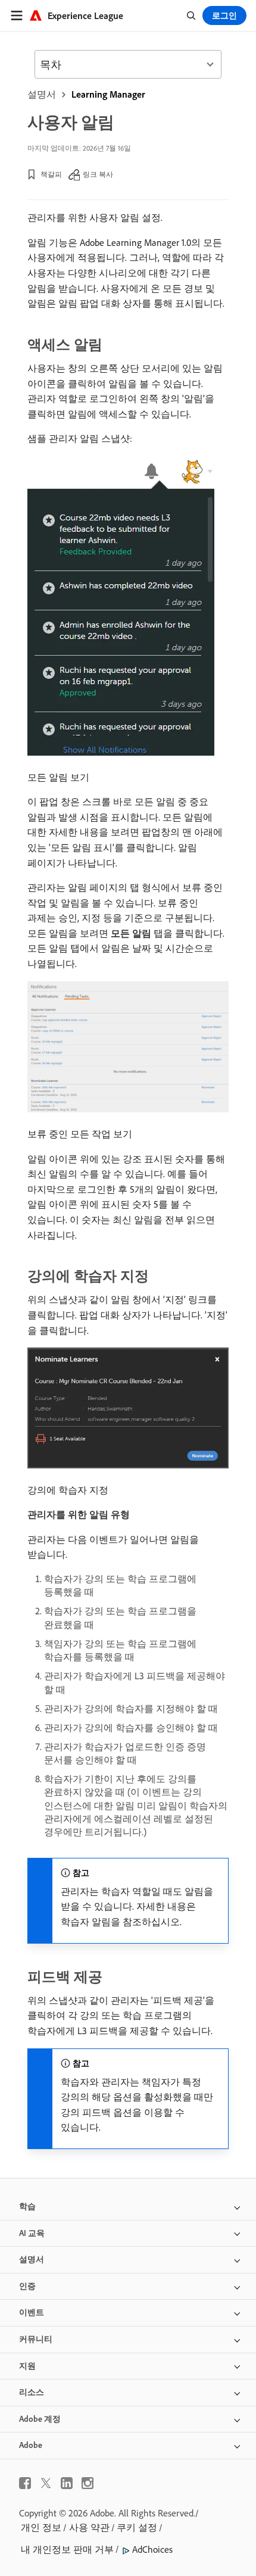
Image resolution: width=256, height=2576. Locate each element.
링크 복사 (98, 174)
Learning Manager (108, 94)
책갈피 (51, 174)
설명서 (42, 94)
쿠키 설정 (137, 2527)
